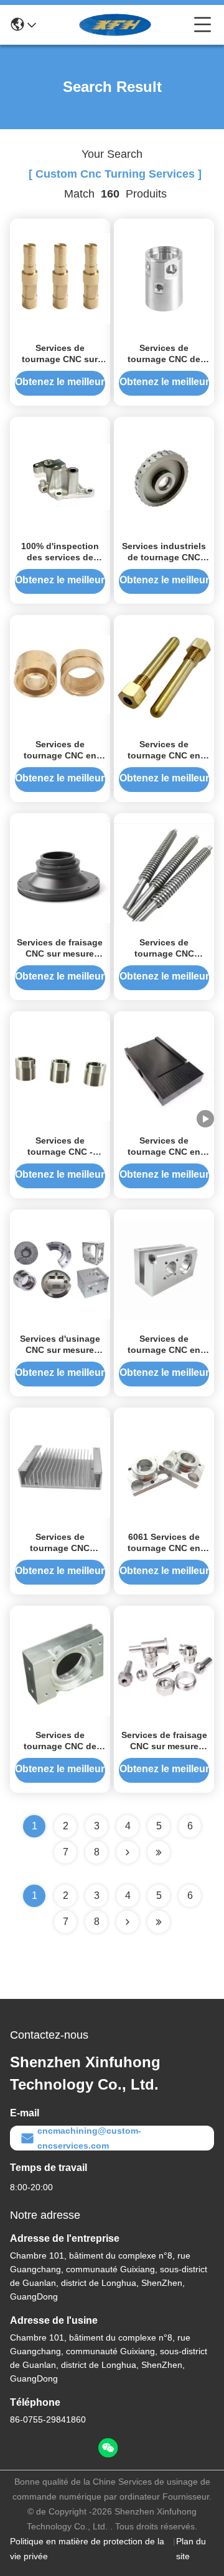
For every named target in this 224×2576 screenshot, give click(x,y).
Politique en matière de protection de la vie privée (87, 2549)
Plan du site (191, 2549)
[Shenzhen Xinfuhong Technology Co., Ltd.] (115, 25)
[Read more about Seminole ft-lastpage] (159, 1922)
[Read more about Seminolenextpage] (128, 1922)
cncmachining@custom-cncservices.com (89, 2138)
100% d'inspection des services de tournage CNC (60, 557)
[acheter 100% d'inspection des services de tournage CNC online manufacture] (60, 476)
